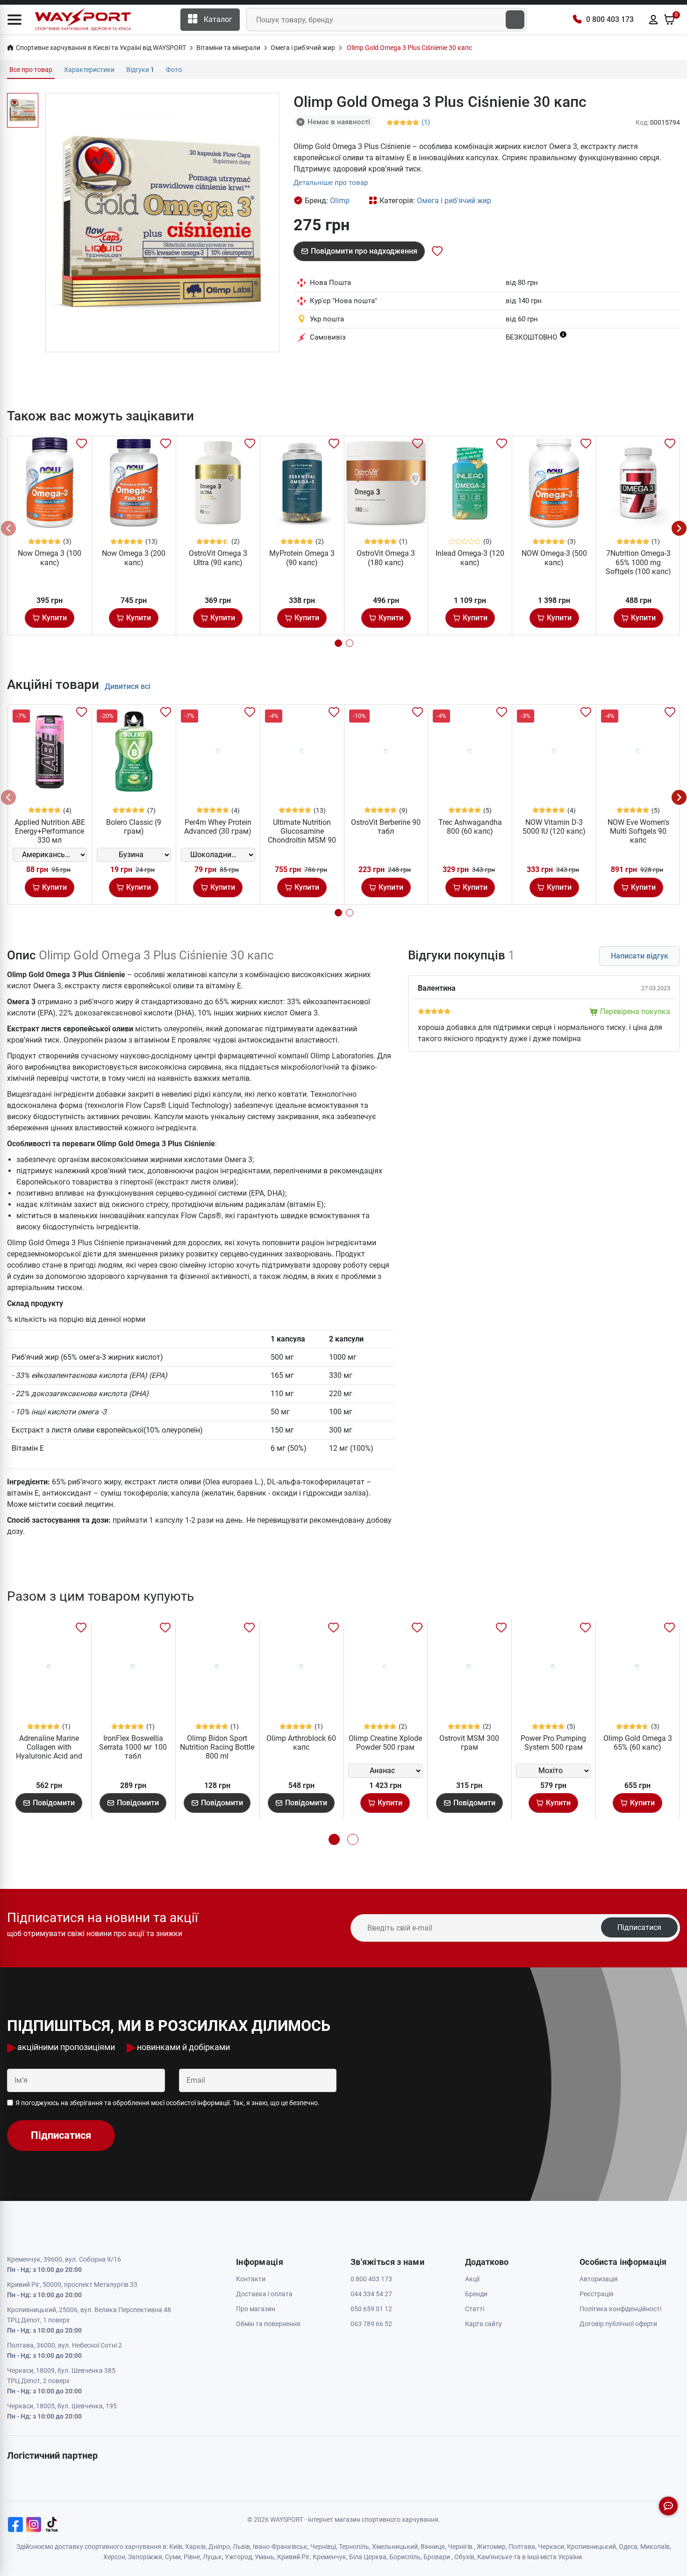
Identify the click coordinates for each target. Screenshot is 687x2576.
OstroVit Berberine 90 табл (386, 827)
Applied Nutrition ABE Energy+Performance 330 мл (50, 831)
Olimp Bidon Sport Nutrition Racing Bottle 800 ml (217, 1747)
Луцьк (212, 2557)
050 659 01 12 (371, 2309)
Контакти (251, 2279)
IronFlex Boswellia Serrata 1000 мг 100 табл (133, 1747)
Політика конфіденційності (620, 2309)
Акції (472, 2279)
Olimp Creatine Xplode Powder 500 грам (385, 1743)
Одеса (628, 2547)
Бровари (437, 2557)
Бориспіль (405, 2557)
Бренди (476, 2294)
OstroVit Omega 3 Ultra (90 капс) (218, 558)
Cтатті (475, 2309)
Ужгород (238, 2557)
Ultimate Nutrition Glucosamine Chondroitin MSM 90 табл (302, 836)
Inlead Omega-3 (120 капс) (470, 558)
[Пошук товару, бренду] (515, 20)
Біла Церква (368, 2557)
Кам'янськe (495, 2557)
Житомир (491, 2547)
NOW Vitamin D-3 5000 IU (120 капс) (554, 827)
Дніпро (219, 2547)
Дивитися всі (128, 686)
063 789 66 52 (371, 2324)
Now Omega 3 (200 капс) (134, 558)
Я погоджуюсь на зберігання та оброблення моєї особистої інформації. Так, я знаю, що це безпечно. (168, 2103)
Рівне (192, 2557)
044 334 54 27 (371, 2294)
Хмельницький (395, 2547)
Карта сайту (483, 2324)
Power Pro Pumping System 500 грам (553, 1743)
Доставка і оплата (264, 2294)
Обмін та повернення (268, 2324)
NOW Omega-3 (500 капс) (554, 558)
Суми (173, 2557)
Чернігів (460, 2547)
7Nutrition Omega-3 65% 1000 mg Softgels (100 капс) (638, 562)
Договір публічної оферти (618, 2324)
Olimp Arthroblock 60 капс (301, 1743)
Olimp (340, 201)
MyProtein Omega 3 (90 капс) (302, 558)
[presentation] (8, 528)
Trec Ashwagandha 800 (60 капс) (470, 827)
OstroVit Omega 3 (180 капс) (386, 558)
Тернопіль (354, 2547)
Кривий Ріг (293, 2557)
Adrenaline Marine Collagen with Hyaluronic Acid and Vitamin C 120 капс (49, 1752)
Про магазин (256, 2309)
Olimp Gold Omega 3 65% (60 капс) (638, 1743)
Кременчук (329, 2557)
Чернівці (323, 2547)
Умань (265, 2557)
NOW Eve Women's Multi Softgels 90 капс (638, 831)
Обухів (464, 2557)
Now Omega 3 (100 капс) (50, 558)
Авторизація (599, 2279)
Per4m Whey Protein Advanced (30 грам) (218, 827)
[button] (14, 20)
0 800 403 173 (610, 19)
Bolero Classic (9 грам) (134, 827)
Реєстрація (597, 2294)
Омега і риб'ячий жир (454, 201)
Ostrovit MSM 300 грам (469, 1743)
